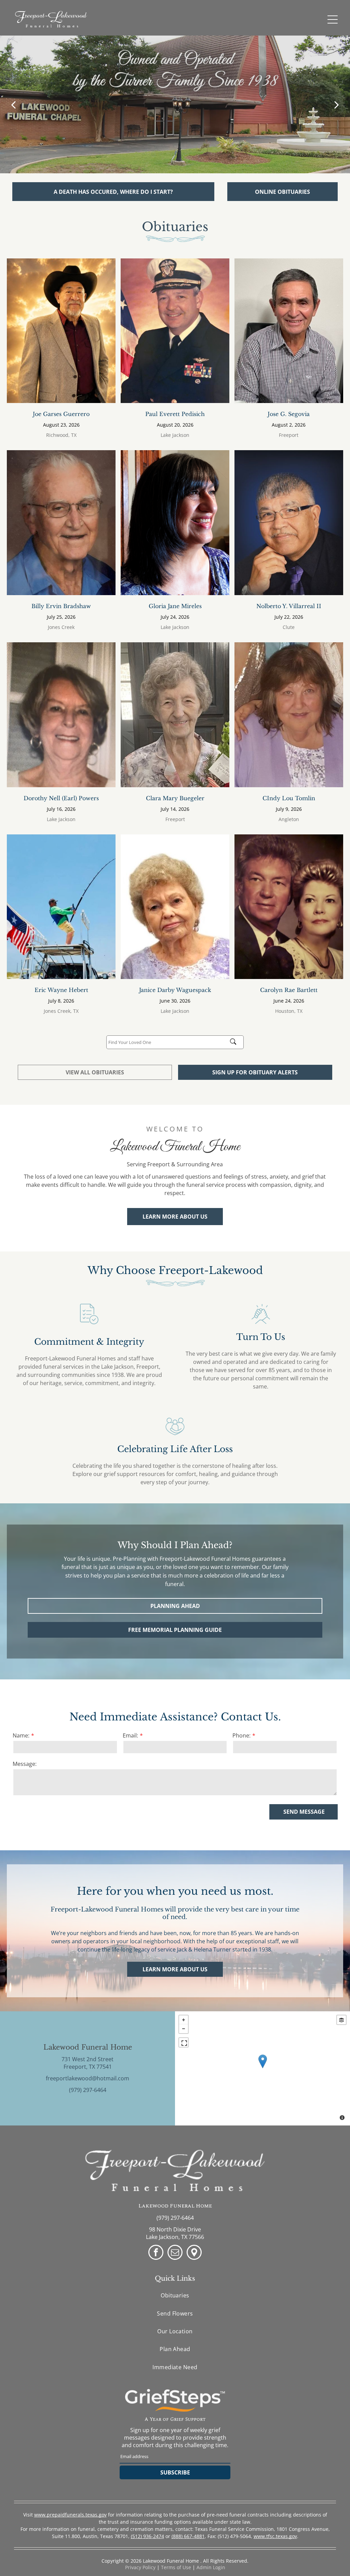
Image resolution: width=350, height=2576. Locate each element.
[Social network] (194, 2253)
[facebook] (156, 2253)
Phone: (241, 1735)
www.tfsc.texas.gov (275, 2536)
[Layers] (341, 2020)
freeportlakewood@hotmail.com (87, 2078)
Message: (25, 1764)
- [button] (184, 2029)
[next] (337, 104)
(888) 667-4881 (188, 2536)
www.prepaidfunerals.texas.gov (70, 2515)
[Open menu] (333, 19)
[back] (13, 104)
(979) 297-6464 (88, 2090)
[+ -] (262, 2068)
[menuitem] (175, 2295)
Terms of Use (176, 2567)
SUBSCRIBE (175, 2472)
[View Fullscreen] (184, 2042)
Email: (130, 1735)
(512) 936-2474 (147, 2536)
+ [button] (184, 2020)
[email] (175, 2253)
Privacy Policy (140, 2567)
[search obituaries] (235, 1042)
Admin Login (211, 2567)
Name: (21, 1735)
